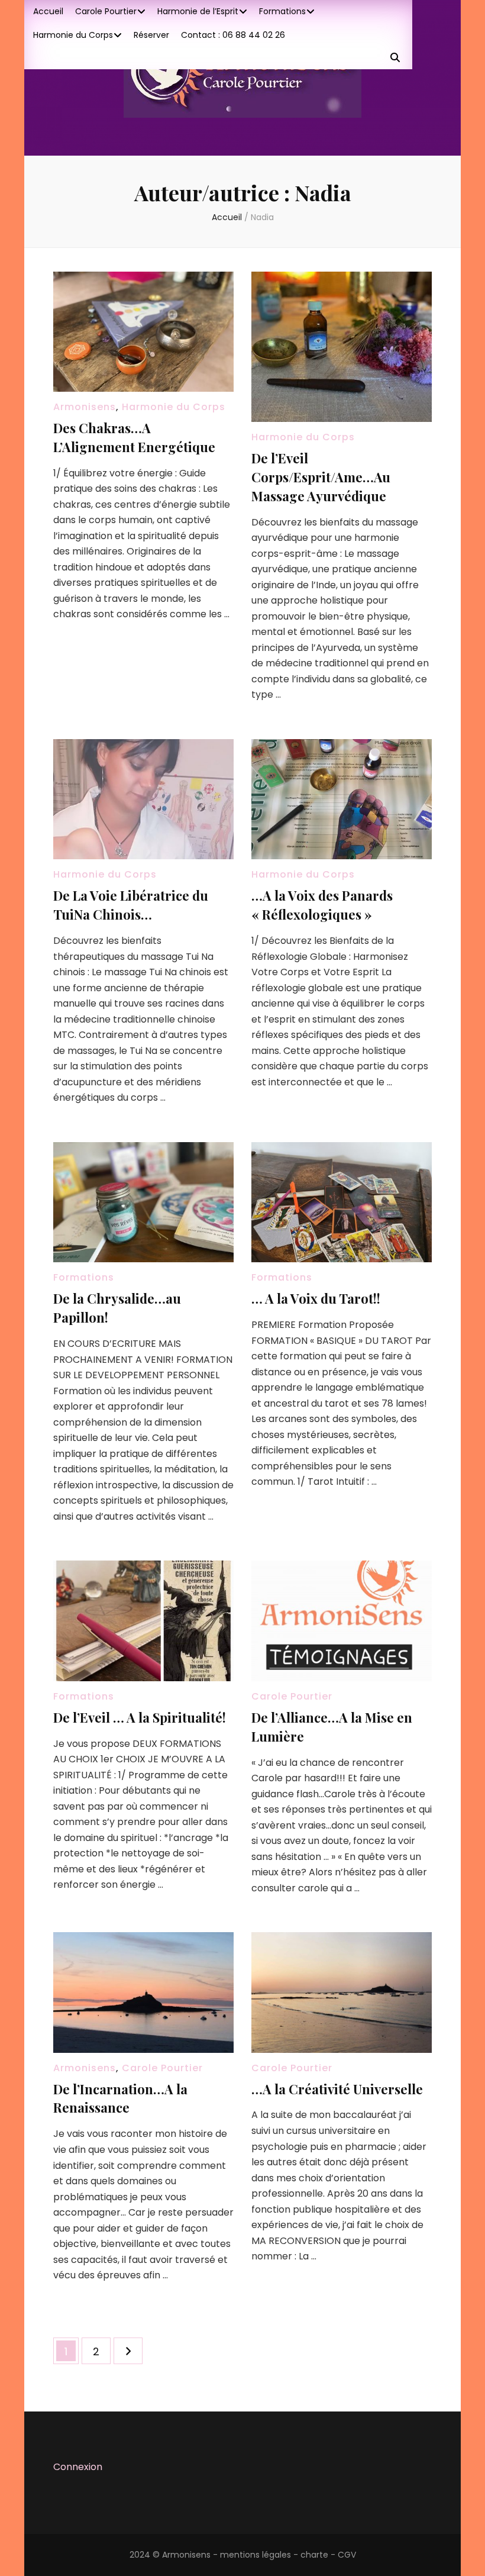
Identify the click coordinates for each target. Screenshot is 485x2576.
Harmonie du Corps (73, 35)
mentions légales (256, 2555)
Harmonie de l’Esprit (198, 11)
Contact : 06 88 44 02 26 (233, 35)
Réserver (151, 35)
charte (314, 2555)
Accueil (48, 11)
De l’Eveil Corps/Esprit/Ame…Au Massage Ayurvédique (321, 477)
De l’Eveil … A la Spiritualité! (140, 1717)
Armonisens (85, 407)
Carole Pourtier (106, 11)
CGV (347, 2555)
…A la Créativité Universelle (337, 2089)
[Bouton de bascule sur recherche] (395, 58)
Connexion (78, 2467)
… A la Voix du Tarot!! (316, 1298)
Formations (282, 11)
